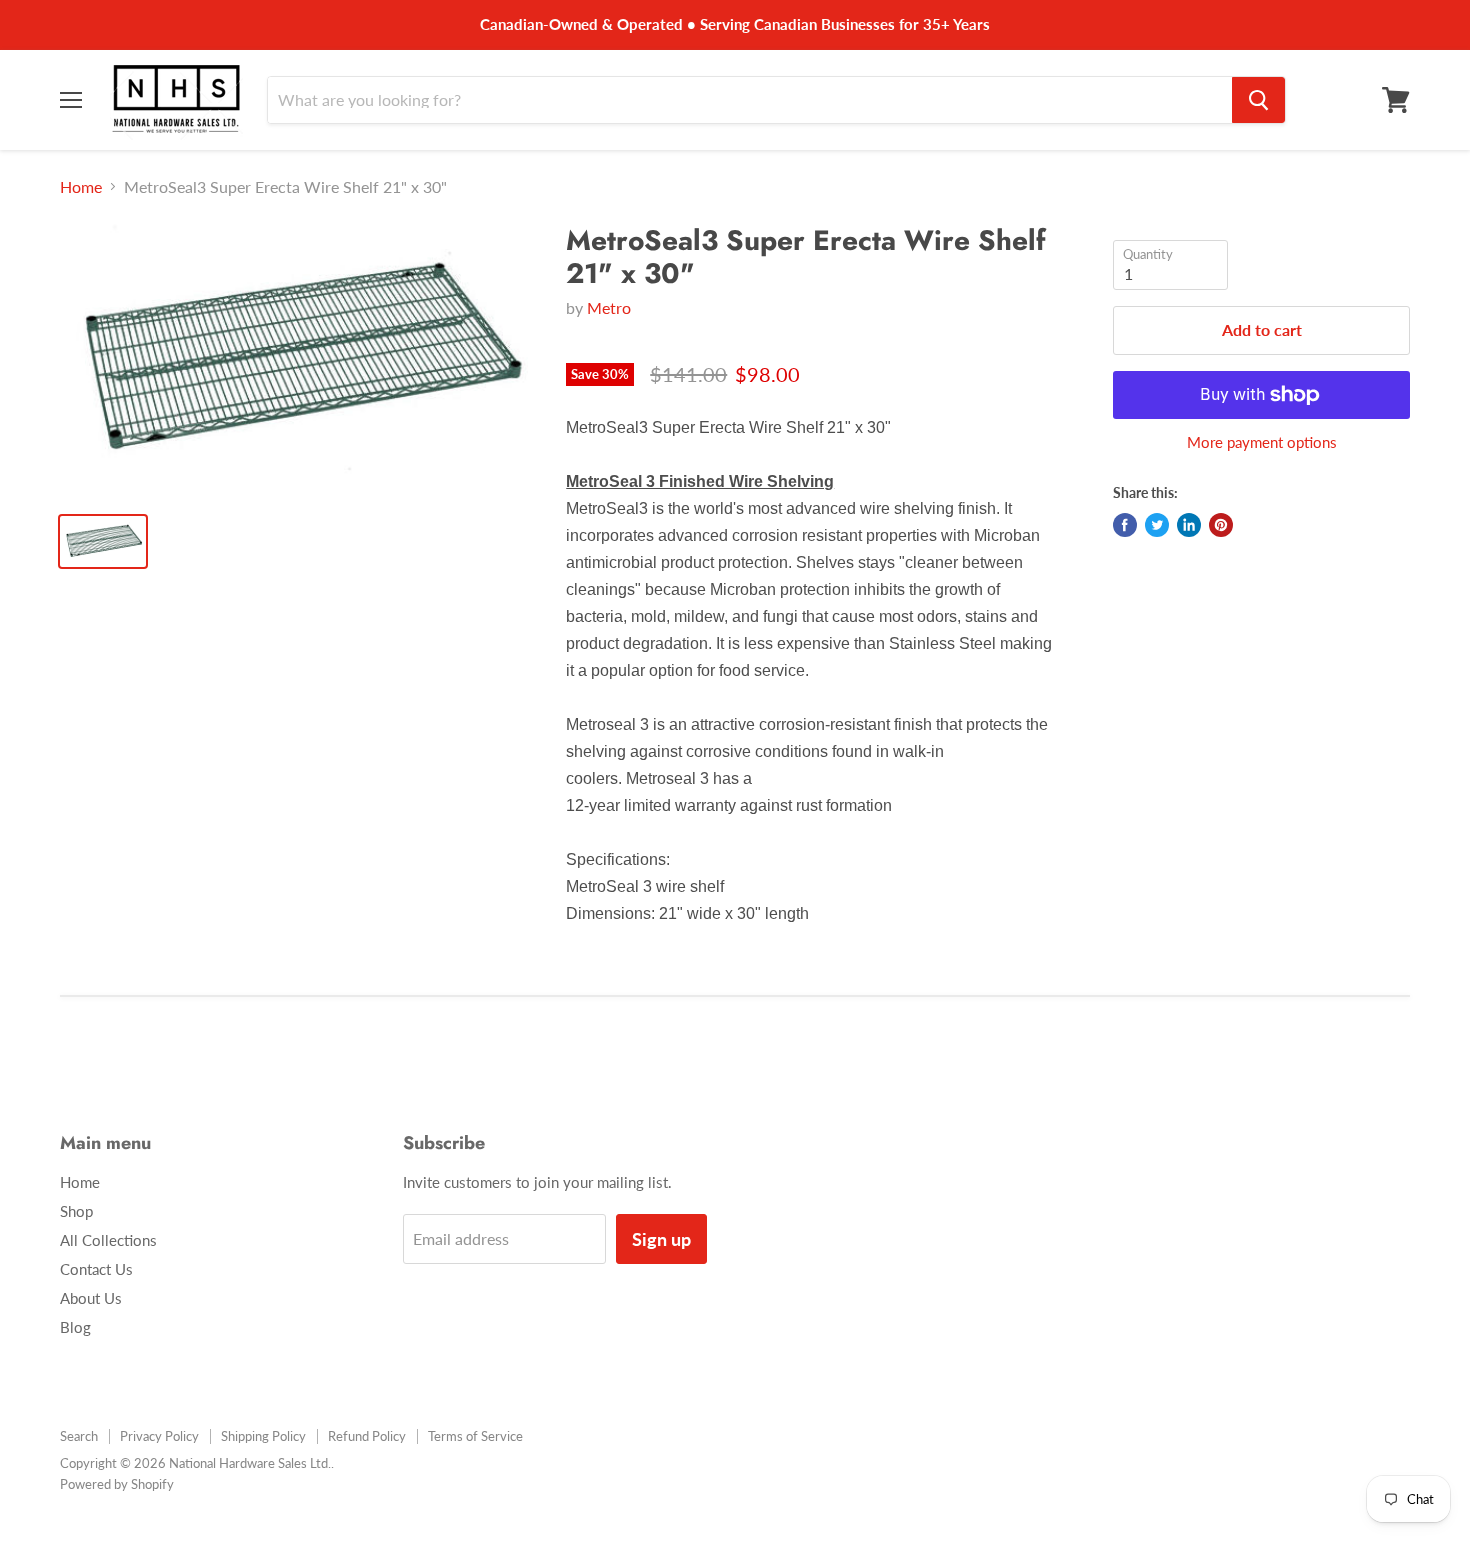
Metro (609, 307)
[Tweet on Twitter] (1157, 525)
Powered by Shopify (117, 1484)
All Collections (108, 1240)
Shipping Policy (263, 1436)
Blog (75, 1327)
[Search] (1258, 100)
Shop (76, 1211)
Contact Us (96, 1269)
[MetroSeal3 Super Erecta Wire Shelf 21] (296, 360)
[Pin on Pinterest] (1221, 525)
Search (79, 1436)
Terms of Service (475, 1436)
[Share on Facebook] (1125, 525)
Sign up (661, 1239)
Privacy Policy (159, 1436)
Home (81, 187)
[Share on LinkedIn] (1189, 525)
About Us (91, 1298)
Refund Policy (367, 1436)
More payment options (1262, 442)
